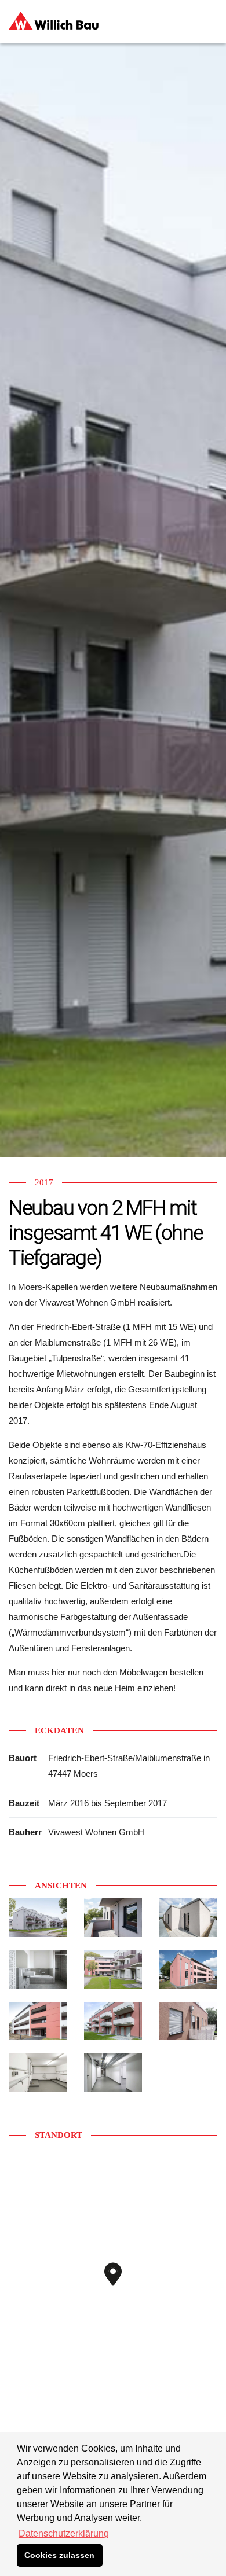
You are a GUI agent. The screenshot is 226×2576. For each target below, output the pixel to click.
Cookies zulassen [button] (59, 2555)
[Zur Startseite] (54, 16)
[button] (122, 2287)
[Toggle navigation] (210, 20)
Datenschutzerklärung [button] (64, 2533)
